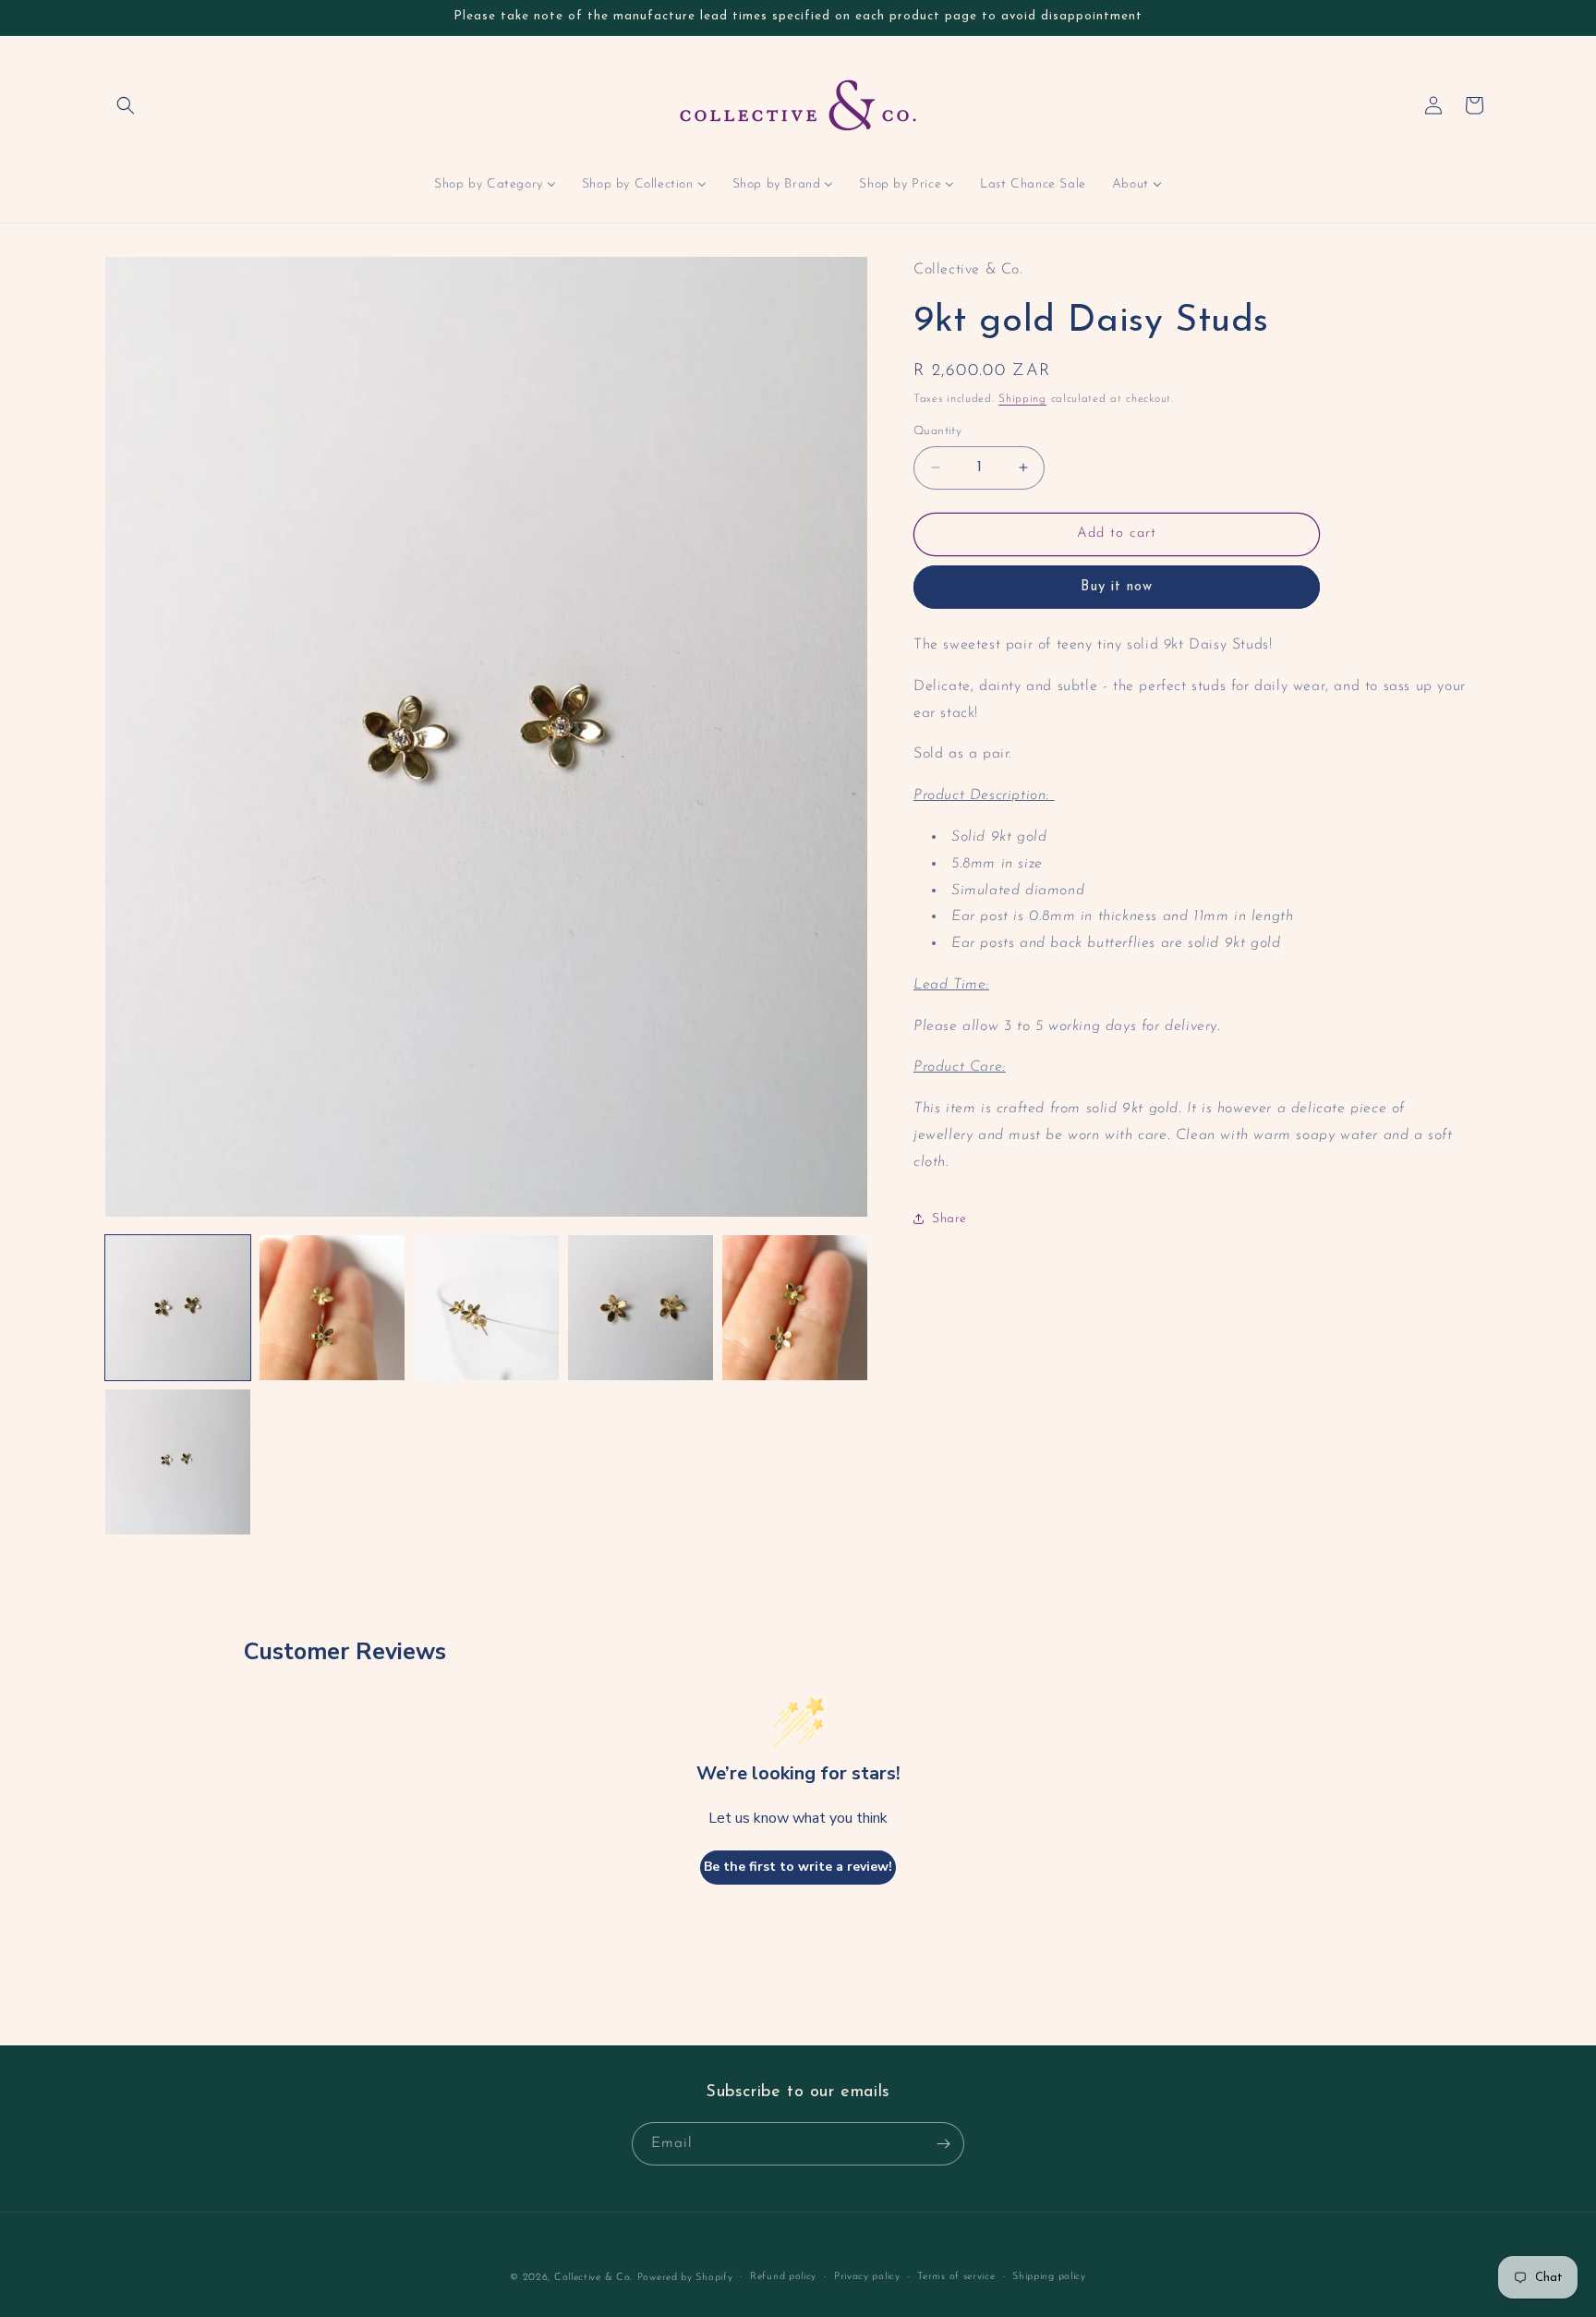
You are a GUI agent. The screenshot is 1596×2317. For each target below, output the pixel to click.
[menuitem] (495, 185)
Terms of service (956, 2277)
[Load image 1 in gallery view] (178, 1308)
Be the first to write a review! (798, 1867)
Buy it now (1117, 586)
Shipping (1022, 398)
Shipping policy (1049, 2277)
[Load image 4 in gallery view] (641, 1308)
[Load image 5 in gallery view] (795, 1308)
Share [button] (949, 1219)
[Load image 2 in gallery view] (332, 1308)
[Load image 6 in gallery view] (178, 1462)
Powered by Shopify (685, 2278)
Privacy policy (867, 2277)
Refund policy (783, 2277)
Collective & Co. (593, 2278)
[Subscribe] (943, 2144)
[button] (126, 105)
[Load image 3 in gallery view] (486, 1308)
